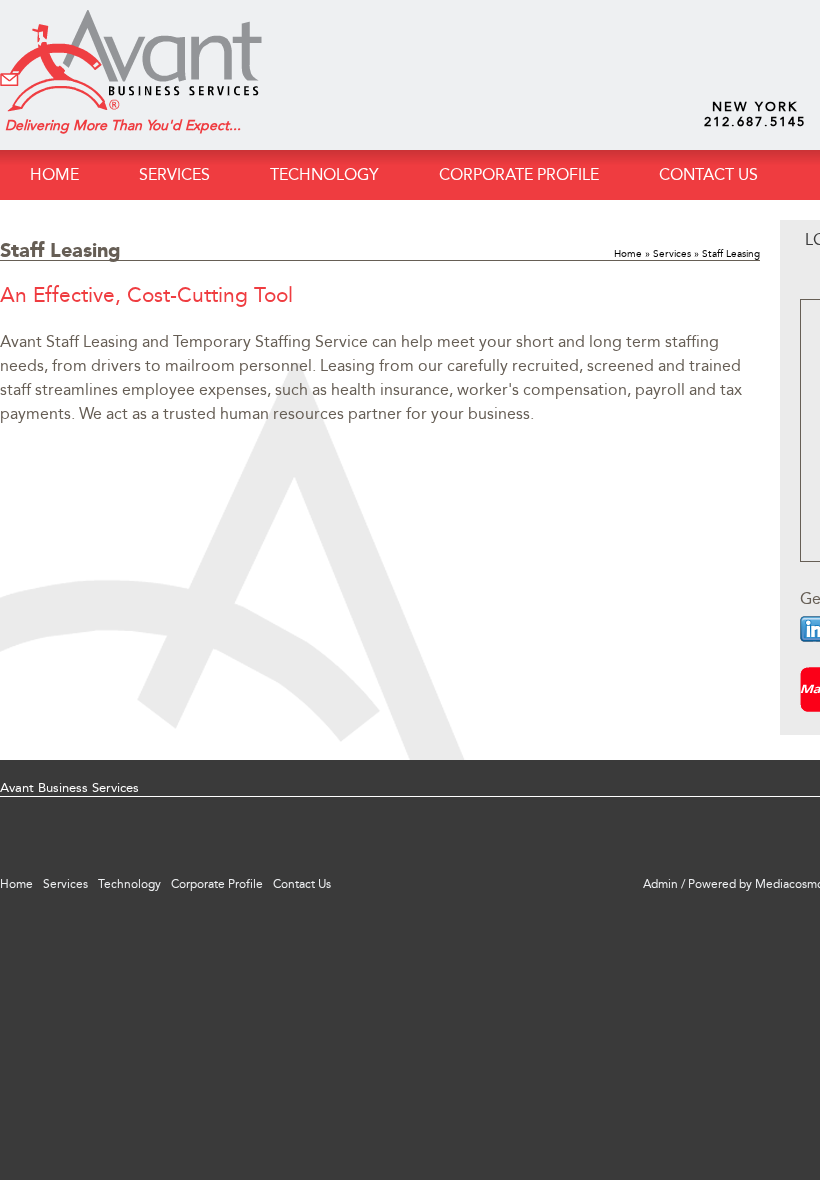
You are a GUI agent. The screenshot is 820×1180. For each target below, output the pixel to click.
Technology (324, 174)
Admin (660, 884)
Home (54, 174)
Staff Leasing (731, 254)
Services (672, 254)
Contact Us (708, 174)
